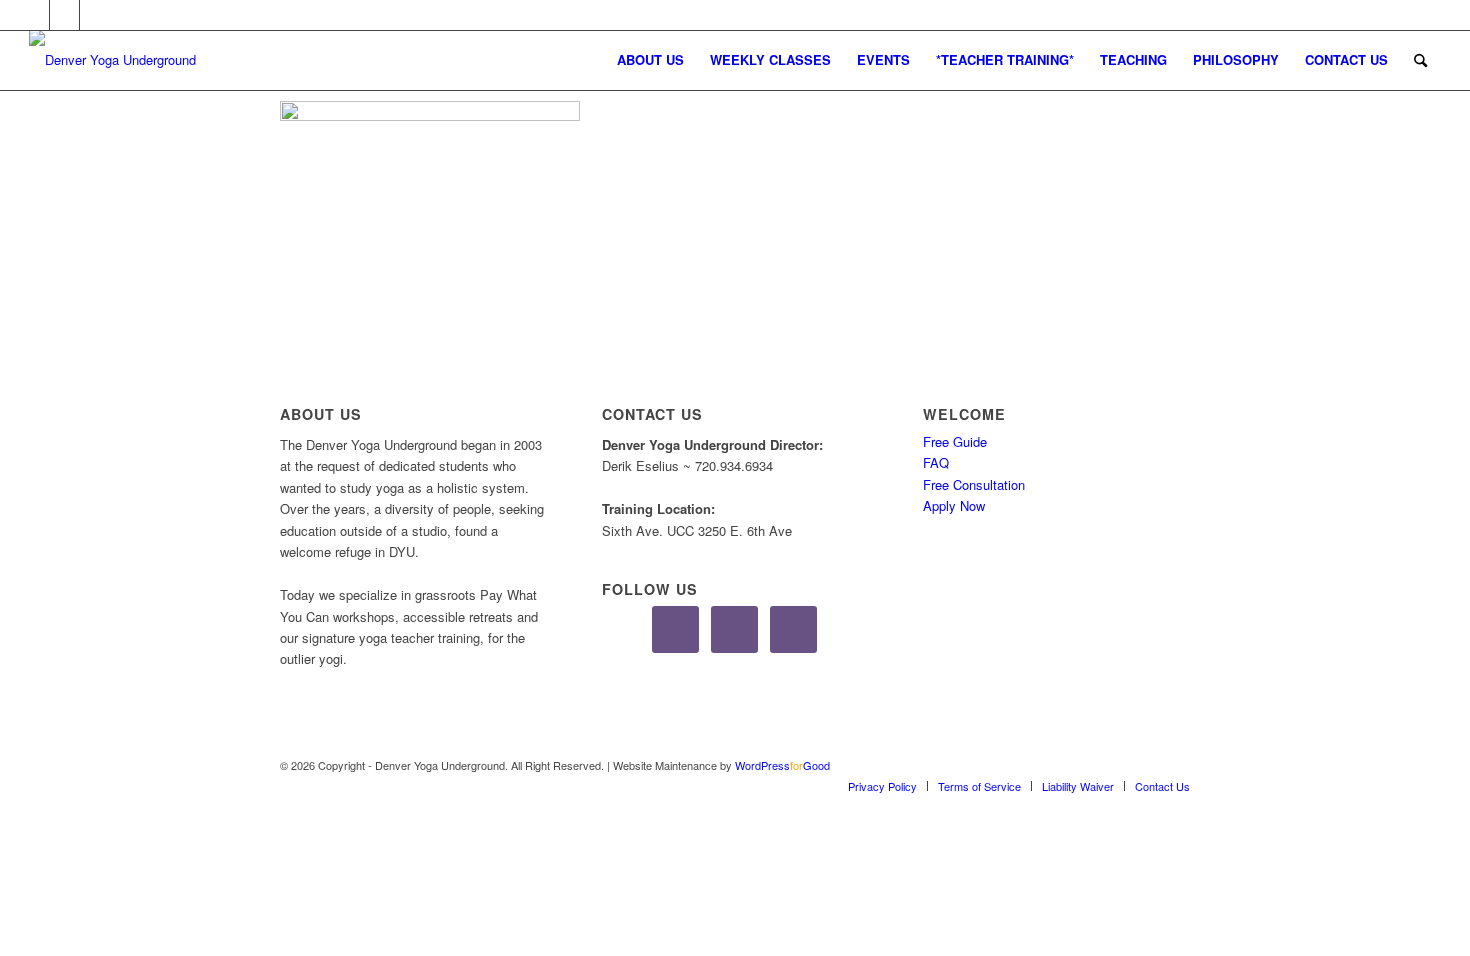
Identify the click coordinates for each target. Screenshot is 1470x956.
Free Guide (955, 441)
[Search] (1420, 60)
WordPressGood (782, 765)
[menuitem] (650, 60)
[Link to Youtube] (95, 15)
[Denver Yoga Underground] (179, 60)
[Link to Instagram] (64, 15)
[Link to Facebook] (34, 15)
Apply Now (954, 505)
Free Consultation (974, 484)
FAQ (936, 462)
